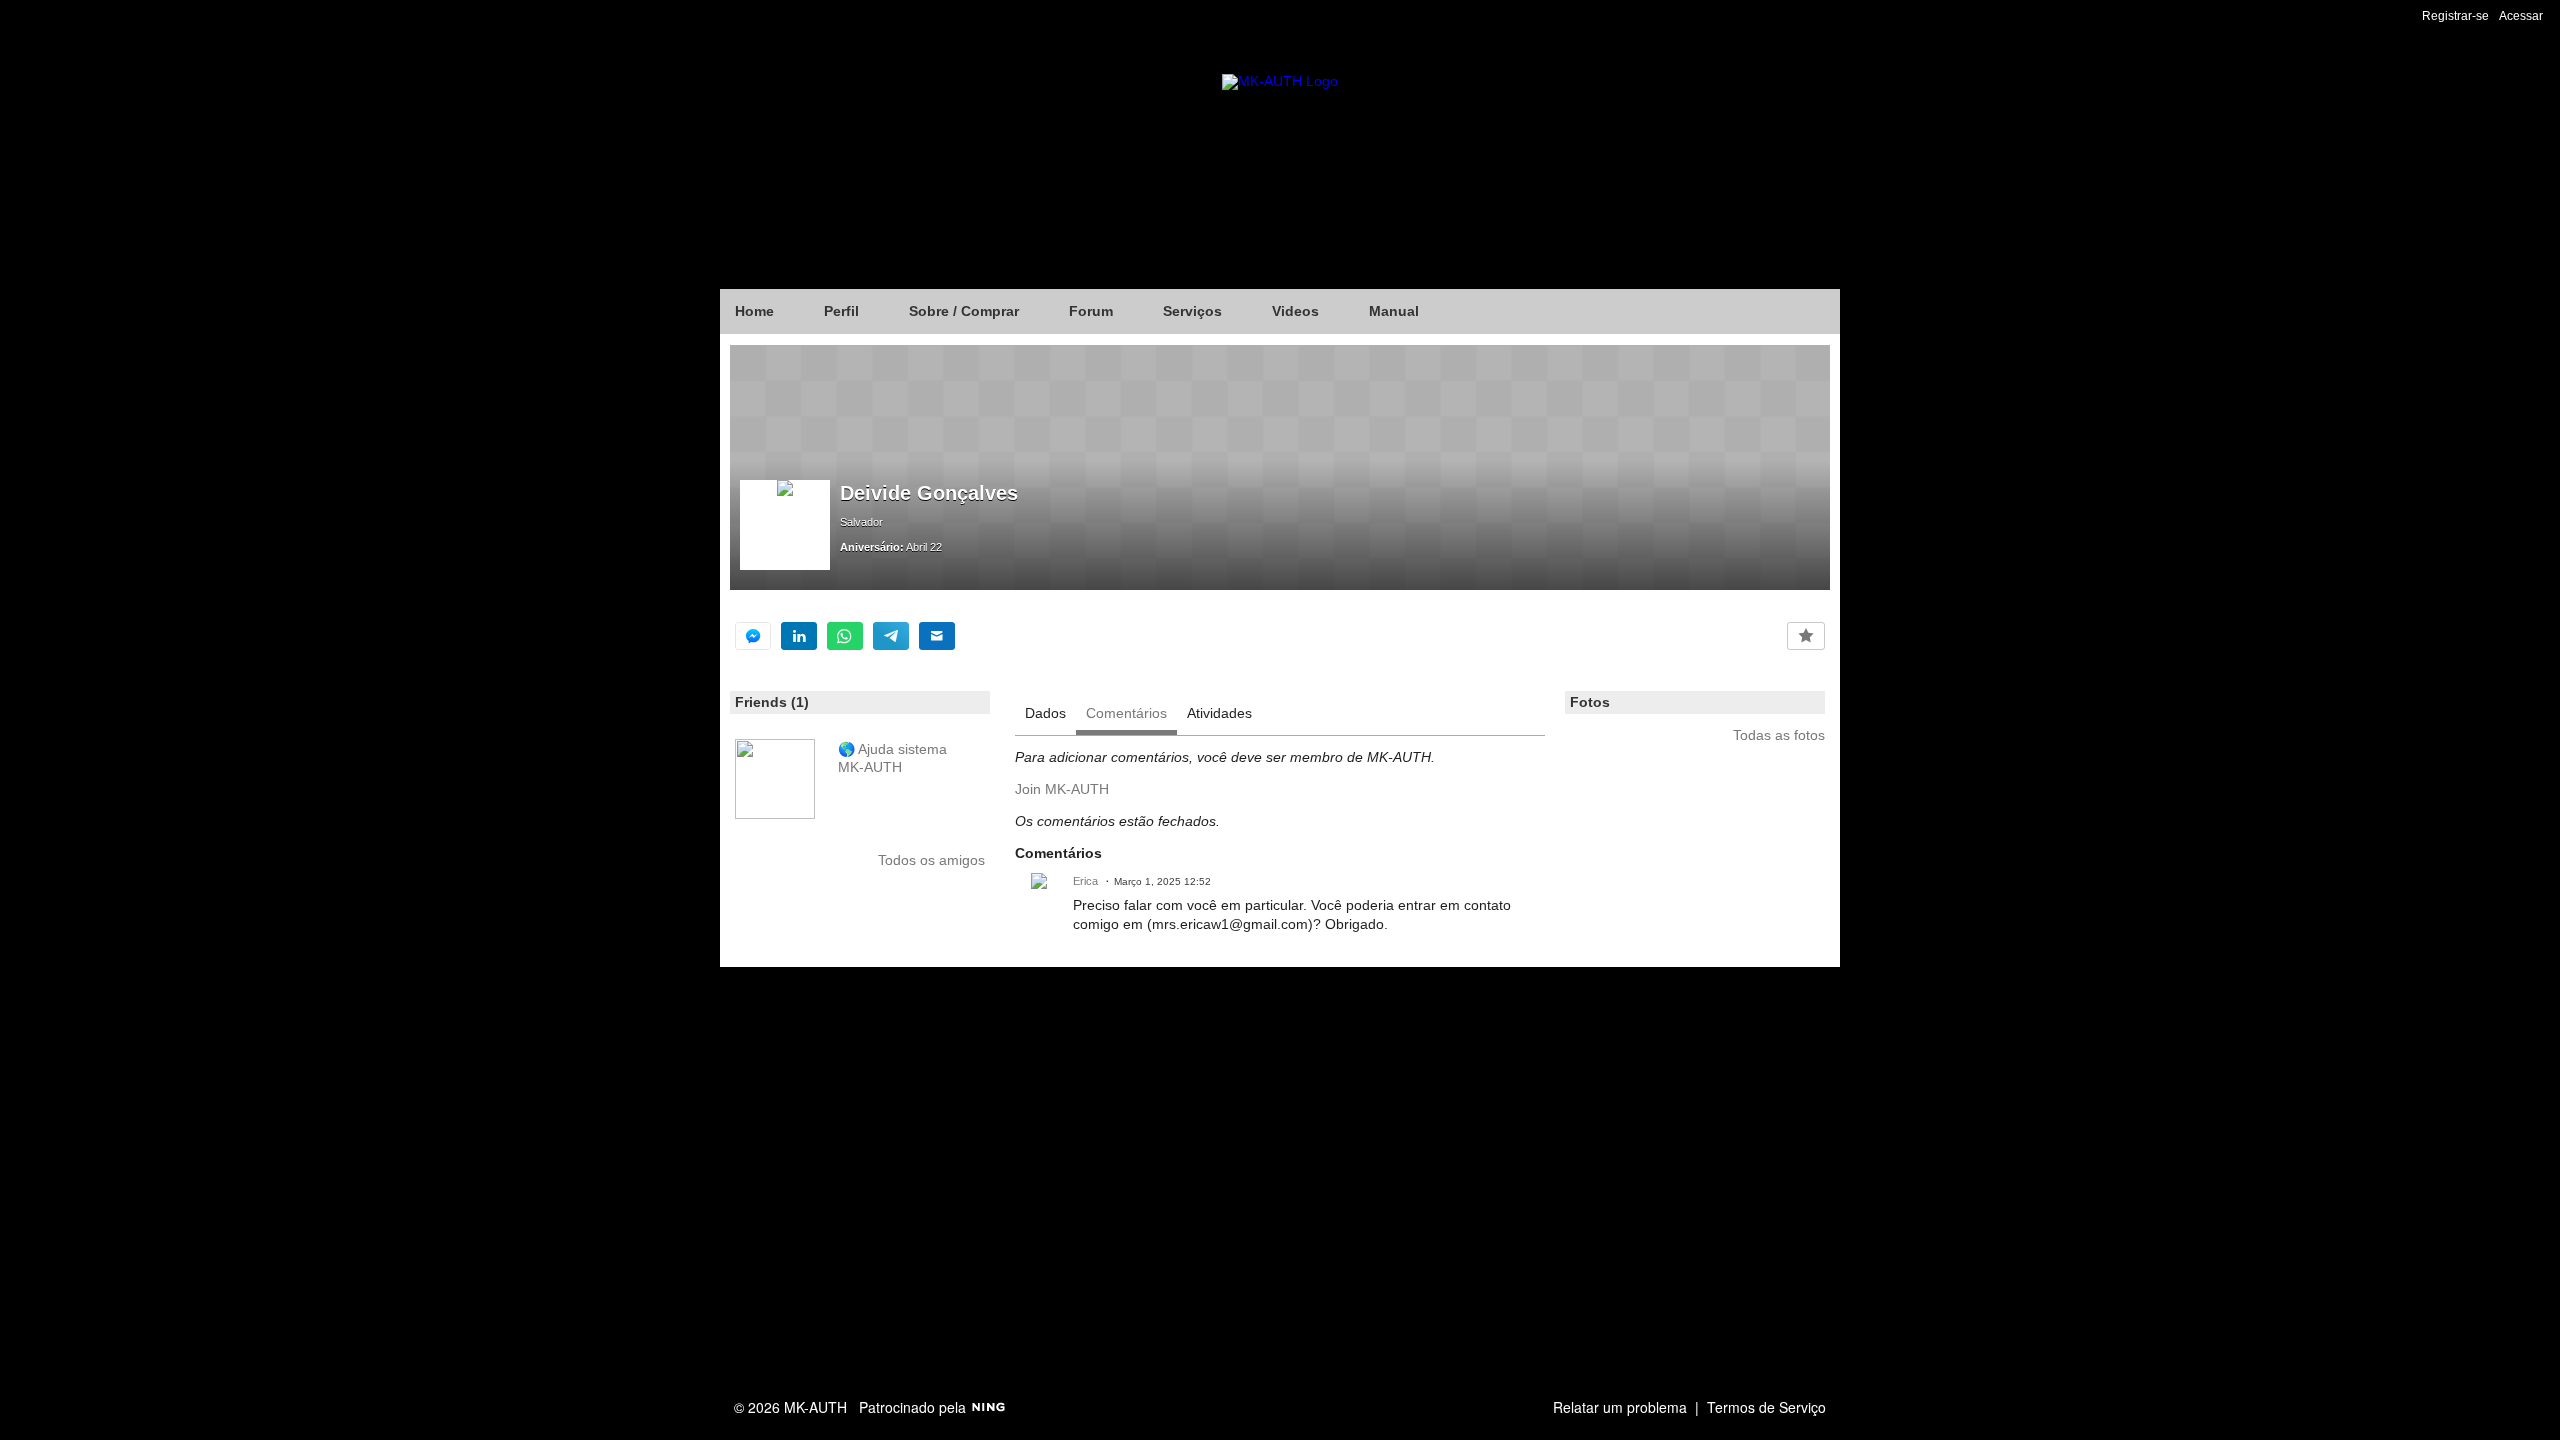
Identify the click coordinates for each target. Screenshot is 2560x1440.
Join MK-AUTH (1062, 789)
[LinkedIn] (799, 636)
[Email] (937, 636)
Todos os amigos (931, 860)
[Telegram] (891, 636)
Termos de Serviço (1766, 1407)
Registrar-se (2455, 16)
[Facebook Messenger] (753, 636)
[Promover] (1806, 636)
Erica (1085, 881)
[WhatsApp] (845, 636)
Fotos (1590, 702)
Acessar (2521, 16)
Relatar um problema (1620, 1407)
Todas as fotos (1779, 735)
